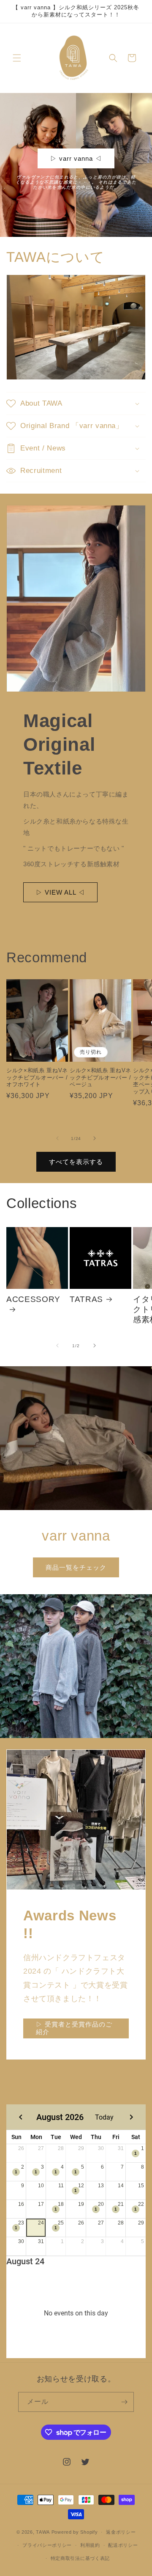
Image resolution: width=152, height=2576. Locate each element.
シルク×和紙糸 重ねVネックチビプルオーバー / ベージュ (100, 1078)
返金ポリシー (121, 2532)
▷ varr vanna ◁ (76, 158)
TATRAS (86, 1299)
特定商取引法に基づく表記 (80, 2558)
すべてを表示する (76, 1162)
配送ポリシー (123, 2545)
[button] (17, 58)
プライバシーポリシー (47, 2545)
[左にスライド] (57, 1138)
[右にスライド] (95, 1138)
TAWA (43, 2532)
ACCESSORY (33, 1299)
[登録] (124, 2402)
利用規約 (90, 2545)
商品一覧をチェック (76, 1567)
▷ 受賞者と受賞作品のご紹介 (74, 2028)
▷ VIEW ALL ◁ (60, 892)
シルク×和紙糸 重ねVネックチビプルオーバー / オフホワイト (37, 1078)
